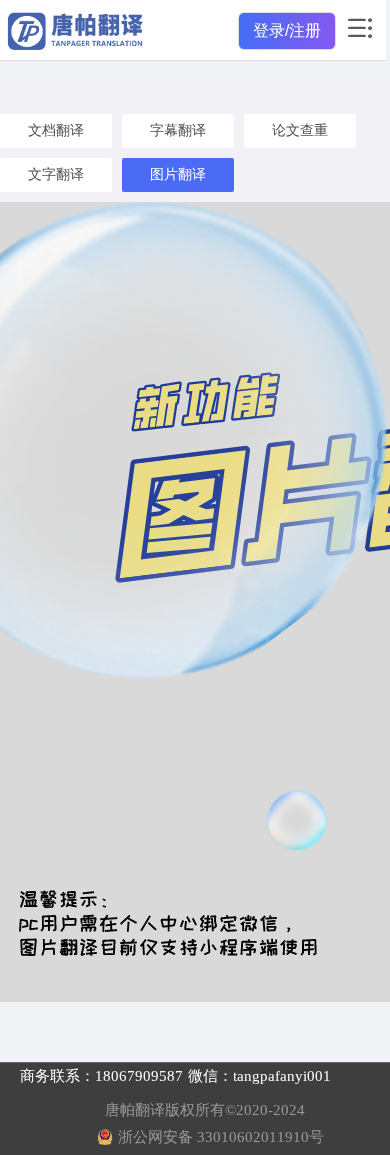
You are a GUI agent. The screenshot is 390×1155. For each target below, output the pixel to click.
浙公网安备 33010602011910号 (221, 1137)
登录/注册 (287, 30)
